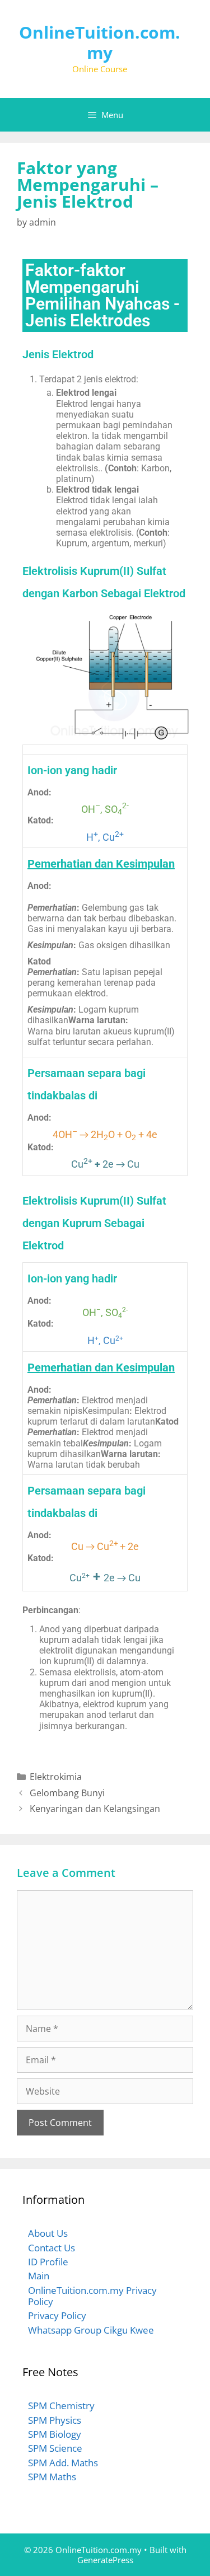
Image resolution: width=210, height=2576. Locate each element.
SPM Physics (55, 2420)
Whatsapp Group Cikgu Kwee (91, 2330)
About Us (48, 2233)
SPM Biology (55, 2434)
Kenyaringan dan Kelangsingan (95, 1809)
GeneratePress (105, 2560)
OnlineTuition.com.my (100, 42)
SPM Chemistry (61, 2406)
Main (39, 2276)
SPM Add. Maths (63, 2463)
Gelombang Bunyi (67, 1793)
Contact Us (52, 2248)
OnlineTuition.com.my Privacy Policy (92, 2296)
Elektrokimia (56, 1777)
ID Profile (48, 2262)
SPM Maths (52, 2477)
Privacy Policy (57, 2315)
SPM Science (55, 2448)
